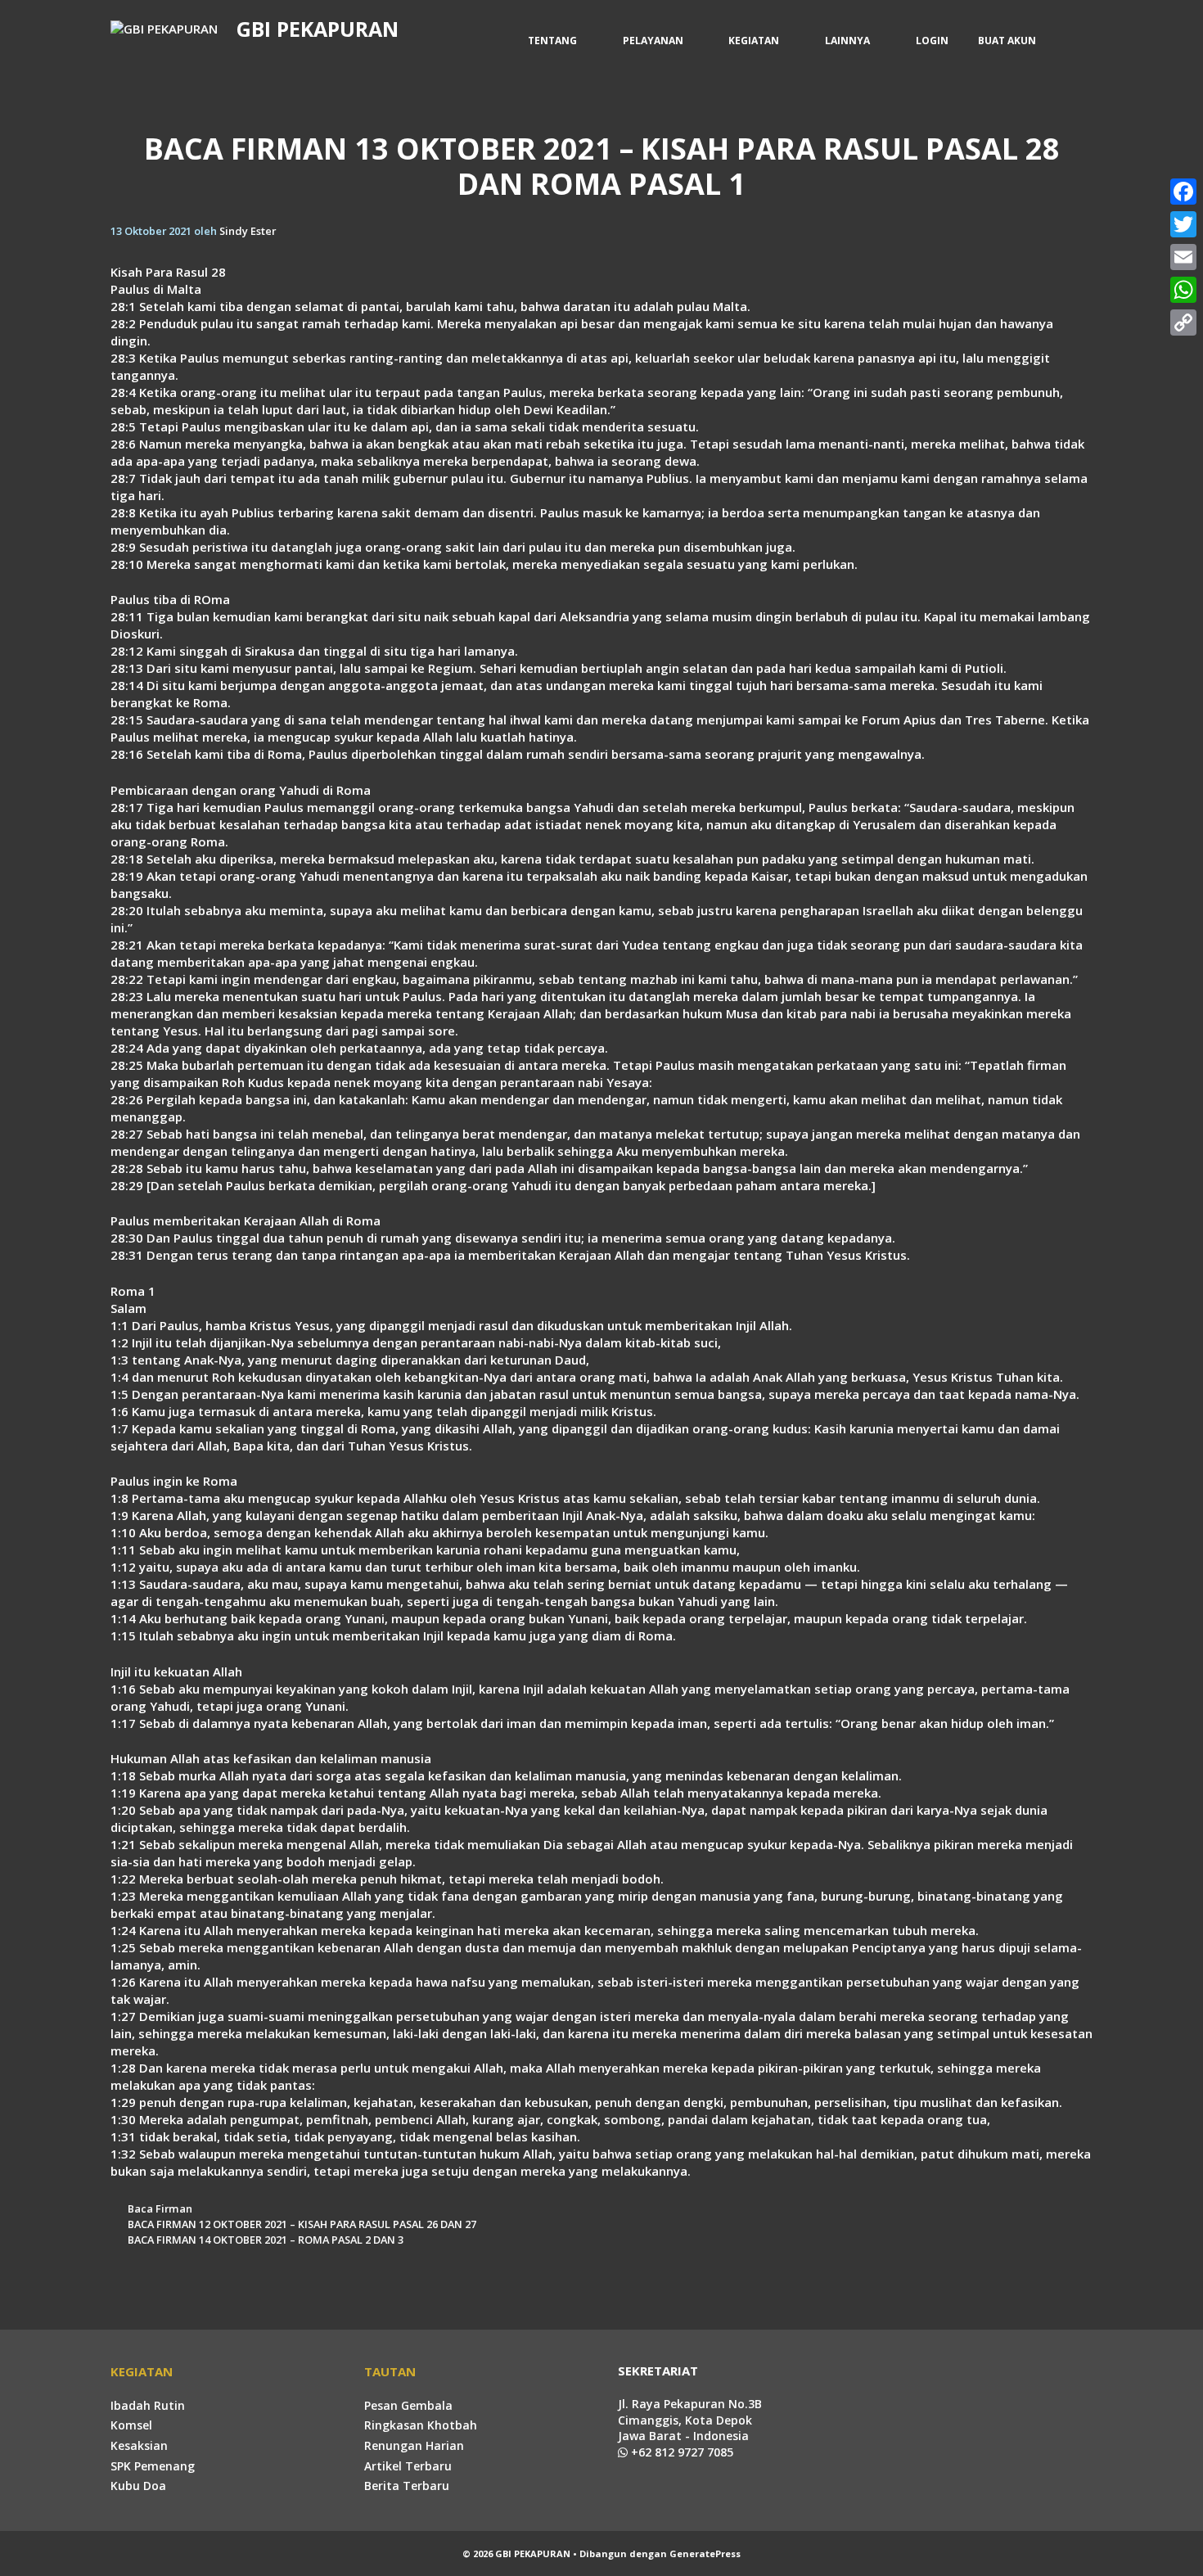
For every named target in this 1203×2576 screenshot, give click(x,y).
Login (932, 41)
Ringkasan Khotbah (421, 2425)
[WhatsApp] (1183, 290)
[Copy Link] (1183, 323)
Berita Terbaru (407, 2486)
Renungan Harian (414, 2445)
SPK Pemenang (153, 2466)
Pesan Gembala (408, 2405)
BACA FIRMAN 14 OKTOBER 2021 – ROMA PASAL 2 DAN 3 (266, 2240)
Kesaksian (139, 2445)
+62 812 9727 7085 (680, 2452)
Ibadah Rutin (148, 2405)
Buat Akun (1007, 41)
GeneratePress (705, 2553)
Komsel (131, 2425)
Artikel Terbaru (408, 2466)
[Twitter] (1183, 224)
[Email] (1183, 257)
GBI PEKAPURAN (318, 29)
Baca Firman (160, 2208)
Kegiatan (754, 41)
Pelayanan (653, 41)
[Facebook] (1183, 192)
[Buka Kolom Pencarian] (1072, 41)
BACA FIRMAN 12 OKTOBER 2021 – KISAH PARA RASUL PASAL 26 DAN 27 (302, 2224)
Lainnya (847, 41)
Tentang (552, 41)
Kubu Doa (138, 2486)
